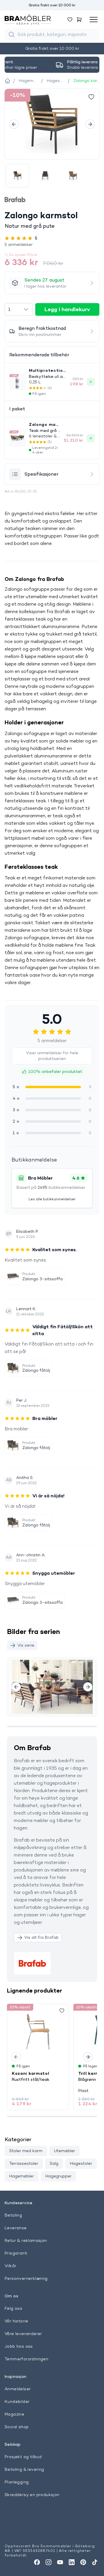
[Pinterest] (83, 2562)
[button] (52, 244)
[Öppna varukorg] (79, 20)
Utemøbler (65, 2151)
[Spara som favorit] (62, 2011)
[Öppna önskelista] (70, 20)
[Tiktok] (95, 2562)
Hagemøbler (22, 2176)
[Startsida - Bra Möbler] (7, 81)
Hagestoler (81, 2163)
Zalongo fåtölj (36, 1370)
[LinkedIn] (72, 2562)
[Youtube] (60, 2562)
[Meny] (94, 20)
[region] (52, 124)
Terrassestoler (24, 2163)
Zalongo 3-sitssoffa (42, 1279)
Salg (54, 2163)
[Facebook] (37, 2562)
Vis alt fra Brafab (41, 1937)
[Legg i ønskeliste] (91, 97)
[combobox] (19, 309)
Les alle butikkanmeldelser (52, 1199)
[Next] (90, 124)
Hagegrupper (58, 2176)
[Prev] (14, 124)
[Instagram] (49, 2562)
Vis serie (26, 1645)
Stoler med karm (26, 2151)
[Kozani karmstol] (38, 2032)
